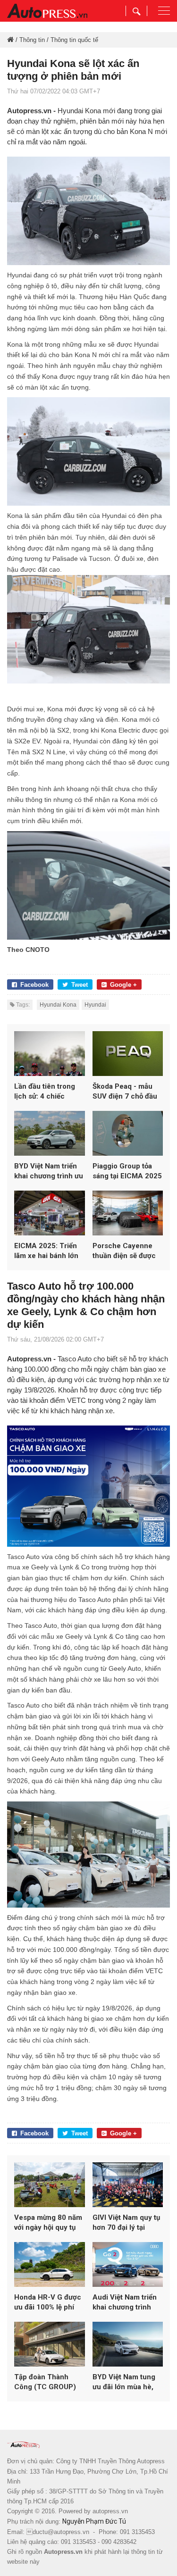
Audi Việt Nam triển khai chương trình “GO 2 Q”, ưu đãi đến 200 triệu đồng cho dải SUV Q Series (126, 2303)
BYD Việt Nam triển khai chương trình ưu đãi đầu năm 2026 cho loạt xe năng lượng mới (49, 1171)
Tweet (80, 985)
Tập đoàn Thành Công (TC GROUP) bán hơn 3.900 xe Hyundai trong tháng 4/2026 (48, 2382)
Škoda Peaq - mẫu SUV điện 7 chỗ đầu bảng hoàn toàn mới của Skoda (125, 1092)
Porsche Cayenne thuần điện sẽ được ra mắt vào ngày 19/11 (124, 1251)
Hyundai (95, 1005)
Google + (123, 985)
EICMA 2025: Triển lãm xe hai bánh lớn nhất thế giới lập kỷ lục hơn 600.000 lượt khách (48, 1251)
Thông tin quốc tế (74, 40)
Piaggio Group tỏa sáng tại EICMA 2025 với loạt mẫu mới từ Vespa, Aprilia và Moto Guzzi (127, 1171)
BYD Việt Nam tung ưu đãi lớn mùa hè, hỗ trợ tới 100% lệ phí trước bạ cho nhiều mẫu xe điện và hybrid (127, 2382)
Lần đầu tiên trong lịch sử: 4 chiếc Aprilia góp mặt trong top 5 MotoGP (49, 1092)
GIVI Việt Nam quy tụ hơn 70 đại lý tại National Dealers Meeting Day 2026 (126, 2223)
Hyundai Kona (58, 1005)
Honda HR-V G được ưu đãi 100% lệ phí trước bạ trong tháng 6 (48, 2303)
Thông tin (32, 40)
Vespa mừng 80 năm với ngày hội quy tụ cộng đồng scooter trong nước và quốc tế (48, 2223)
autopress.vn (110, 2511)
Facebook (34, 985)
